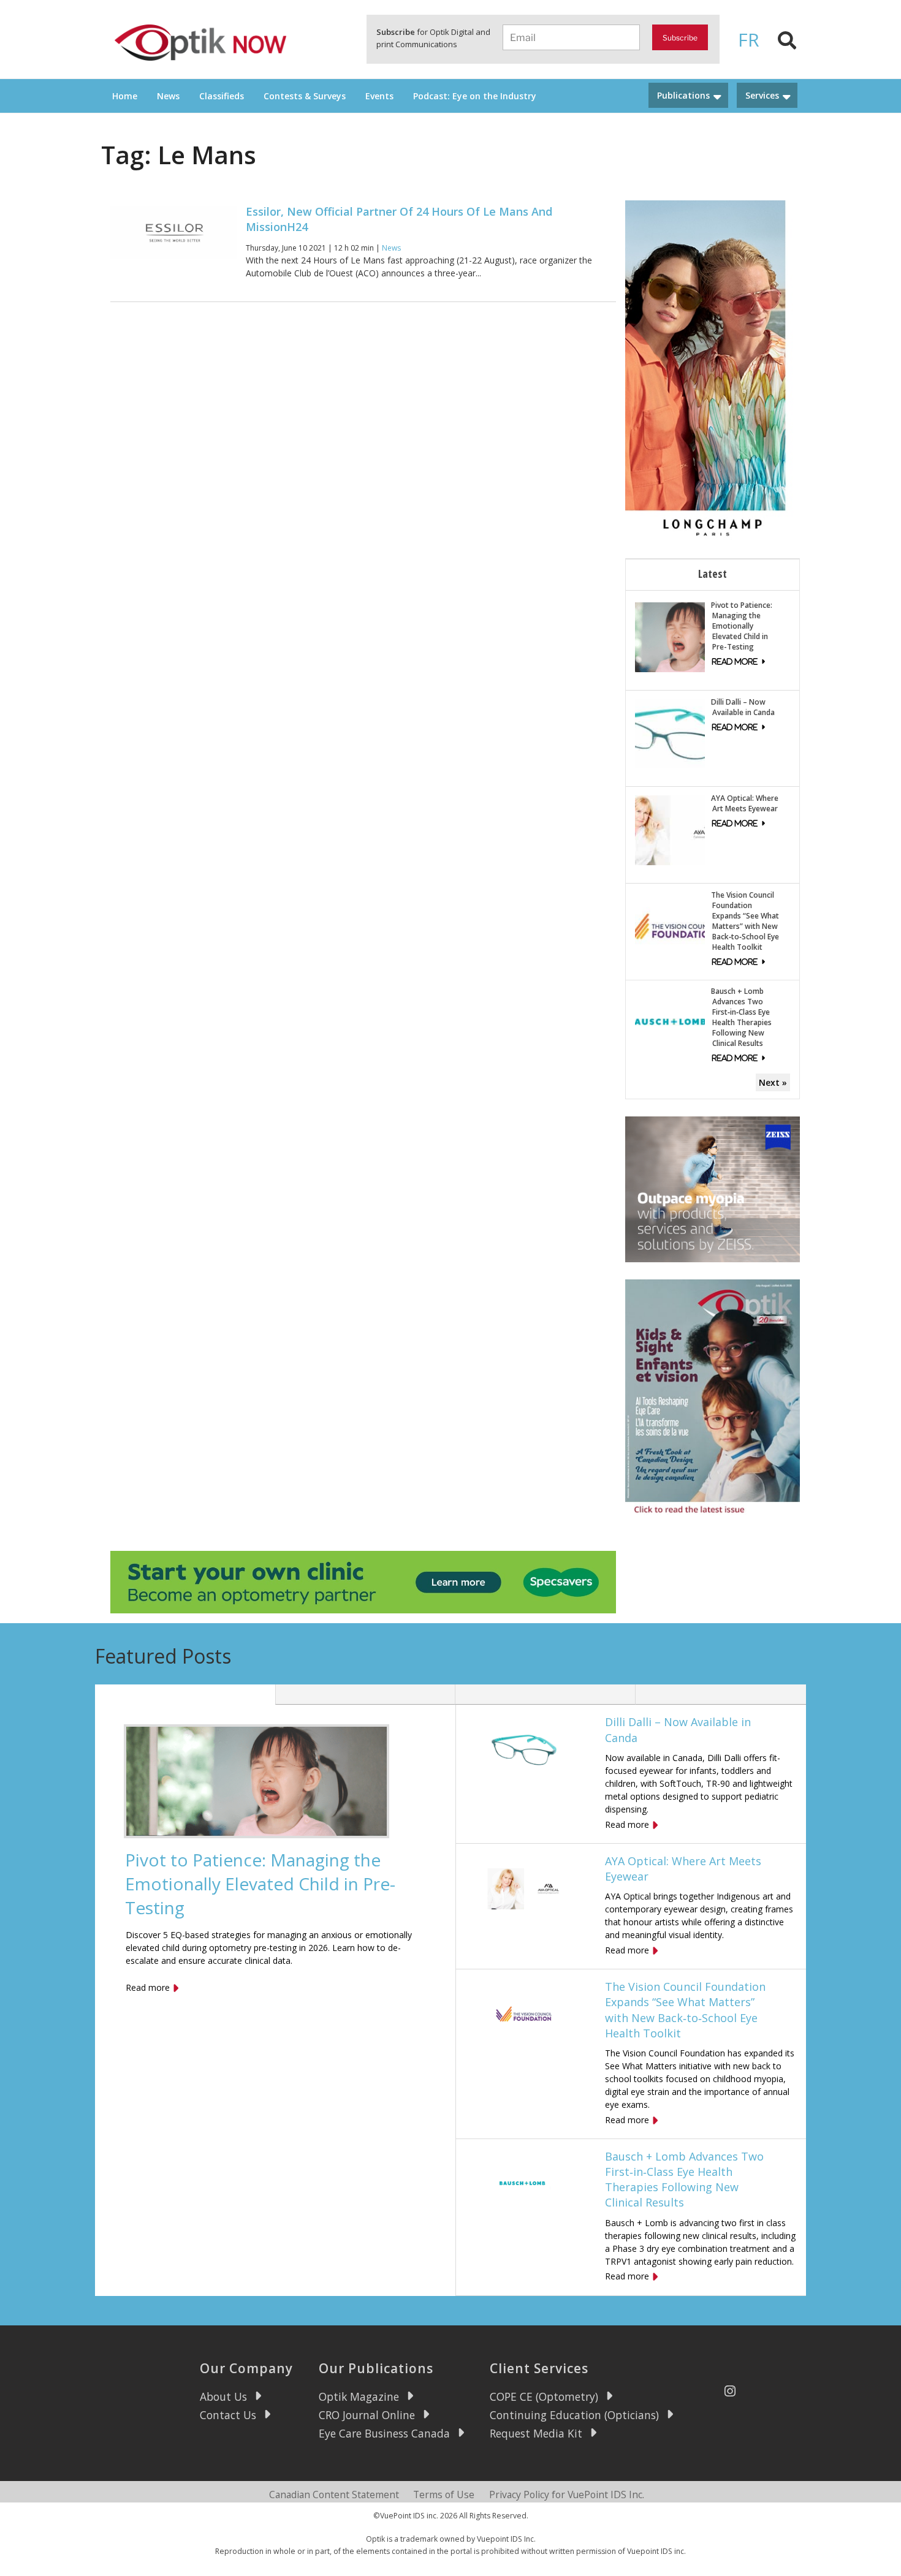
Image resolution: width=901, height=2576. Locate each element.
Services (762, 95)
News (168, 96)
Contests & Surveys (305, 96)
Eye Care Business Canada (384, 2433)
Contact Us (228, 2415)
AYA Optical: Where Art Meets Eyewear (745, 803)
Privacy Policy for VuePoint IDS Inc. (567, 2495)
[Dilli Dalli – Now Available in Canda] (670, 733)
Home (125, 96)
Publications (683, 95)
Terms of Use (444, 2495)
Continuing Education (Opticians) (574, 2415)
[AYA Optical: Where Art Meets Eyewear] (670, 829)
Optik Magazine (359, 2396)
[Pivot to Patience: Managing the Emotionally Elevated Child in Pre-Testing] (670, 636)
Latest (713, 574)
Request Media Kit (536, 2433)
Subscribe (680, 38)
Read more (148, 1987)
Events (379, 96)
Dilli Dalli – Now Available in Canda (743, 707)
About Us (223, 2396)
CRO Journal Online (367, 2415)
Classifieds (222, 96)
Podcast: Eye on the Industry (475, 96)
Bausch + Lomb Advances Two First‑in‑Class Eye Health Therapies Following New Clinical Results (741, 1017)
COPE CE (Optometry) (544, 2396)
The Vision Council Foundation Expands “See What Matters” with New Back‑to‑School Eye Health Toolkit (745, 921)
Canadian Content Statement (334, 2495)
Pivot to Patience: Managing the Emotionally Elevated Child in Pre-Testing (742, 626)
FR (749, 40)
